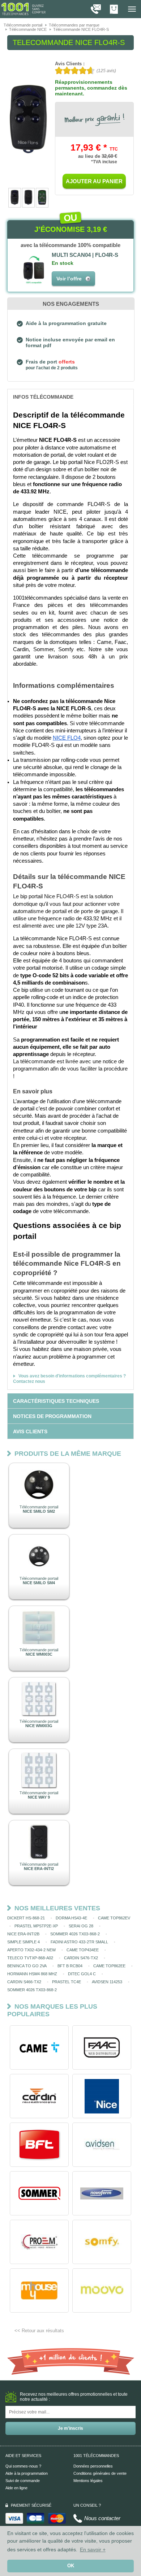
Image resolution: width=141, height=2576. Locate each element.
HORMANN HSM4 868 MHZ (32, 1974)
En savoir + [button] (93, 2550)
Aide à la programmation (27, 2473)
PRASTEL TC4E (67, 1982)
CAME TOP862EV (114, 1918)
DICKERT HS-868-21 (26, 1918)
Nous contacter (102, 2518)
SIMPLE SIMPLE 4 (23, 1942)
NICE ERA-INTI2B (23, 1934)
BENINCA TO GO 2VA (27, 1966)
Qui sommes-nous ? (23, 2466)
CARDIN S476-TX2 (81, 1958)
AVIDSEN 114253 (107, 1982)
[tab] (70, 397)
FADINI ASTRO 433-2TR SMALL (79, 1942)
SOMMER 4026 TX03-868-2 (75, 1934)
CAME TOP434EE (83, 1950)
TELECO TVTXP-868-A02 (30, 1958)
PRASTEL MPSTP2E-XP (36, 1926)
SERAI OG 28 (81, 1926)
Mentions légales (88, 2481)
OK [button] (71, 2566)
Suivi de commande (23, 2481)
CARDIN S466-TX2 (24, 1982)
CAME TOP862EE (109, 1966)
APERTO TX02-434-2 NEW (31, 1950)
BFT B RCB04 (70, 1966)
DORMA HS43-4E (71, 1918)
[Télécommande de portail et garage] (23, 9)
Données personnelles (93, 2466)
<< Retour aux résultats (39, 2331)
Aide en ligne (16, 2488)
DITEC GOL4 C (82, 1974)
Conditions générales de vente (100, 2473)
